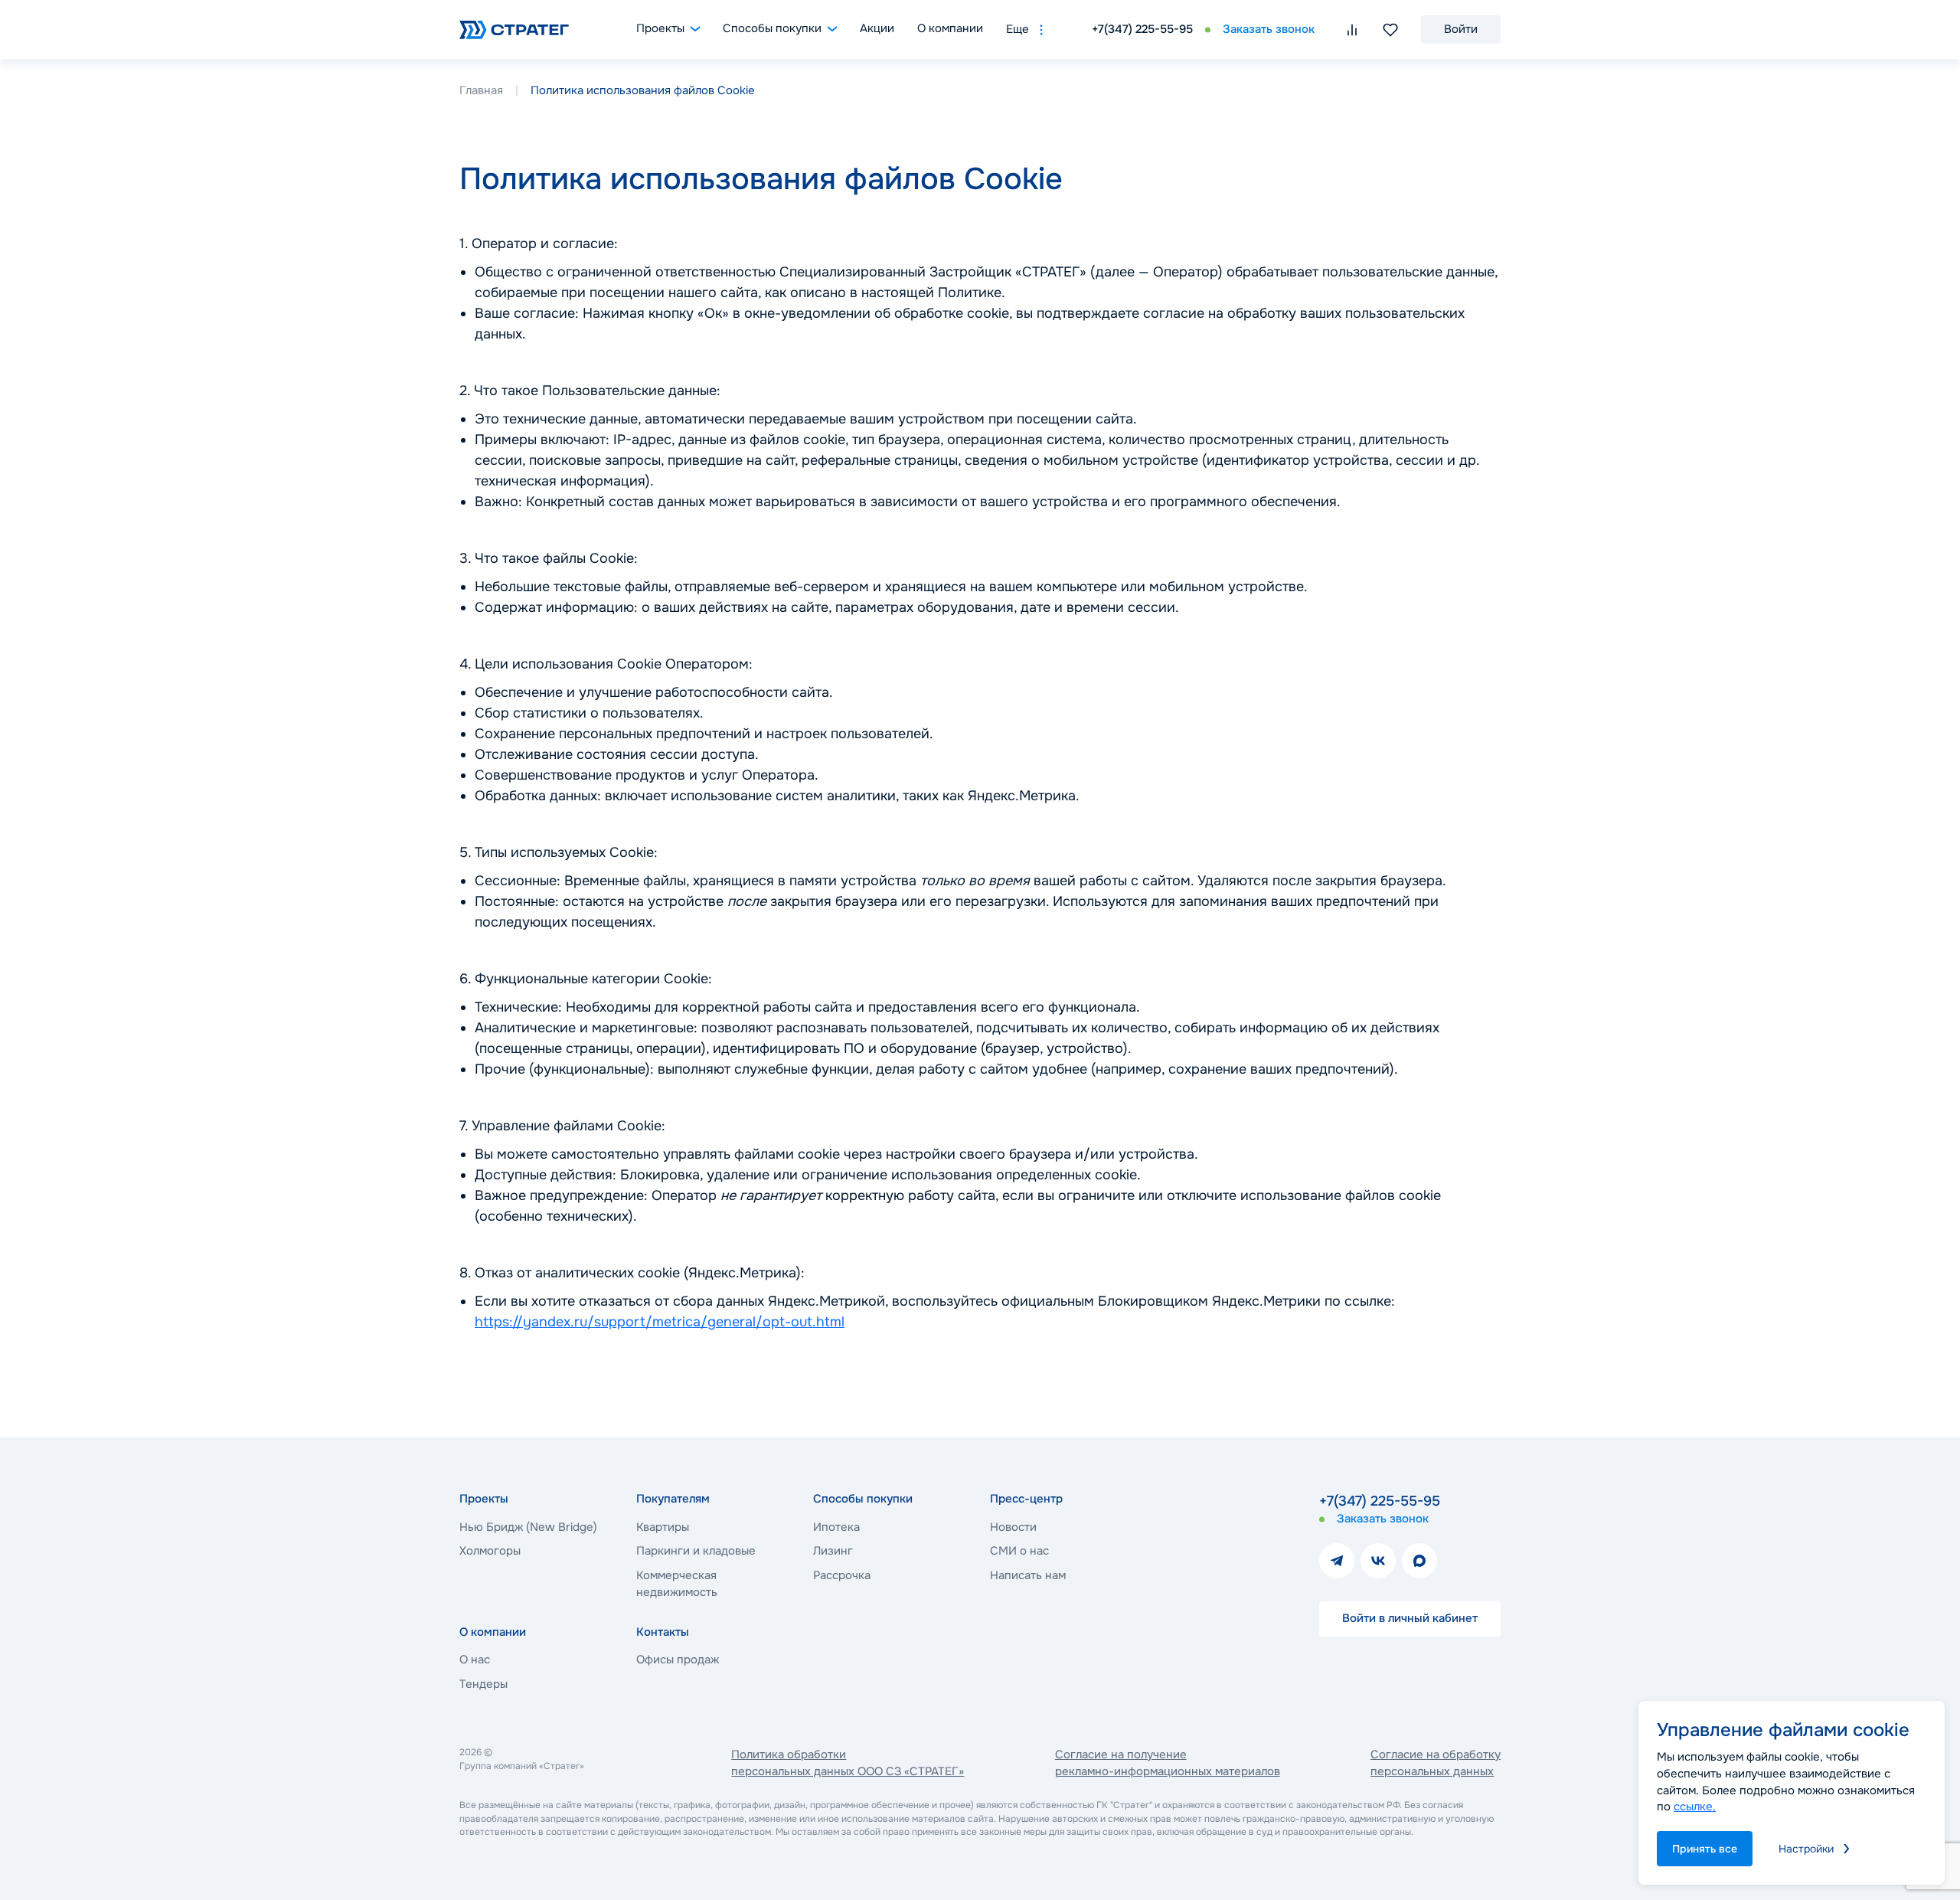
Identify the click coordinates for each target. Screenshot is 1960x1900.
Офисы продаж (678, 1660)
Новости (1013, 1527)
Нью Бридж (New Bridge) (528, 1527)
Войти (1461, 29)
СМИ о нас (1019, 1551)
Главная (481, 90)
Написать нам (1028, 1575)
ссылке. (1695, 1807)
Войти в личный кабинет (1410, 1618)
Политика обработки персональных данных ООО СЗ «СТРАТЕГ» (848, 1763)
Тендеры (483, 1684)
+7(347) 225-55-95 (1142, 29)
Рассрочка (842, 1575)
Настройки (1806, 1849)
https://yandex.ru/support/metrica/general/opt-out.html (660, 1322)
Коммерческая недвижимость (677, 1584)
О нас (475, 1660)
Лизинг (833, 1551)
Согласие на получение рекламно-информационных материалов (1168, 1763)
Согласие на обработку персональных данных (1436, 1763)
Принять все (1705, 1849)
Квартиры (663, 1527)
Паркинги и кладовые (696, 1551)
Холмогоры (490, 1551)
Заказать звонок (1269, 29)
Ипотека (836, 1527)
